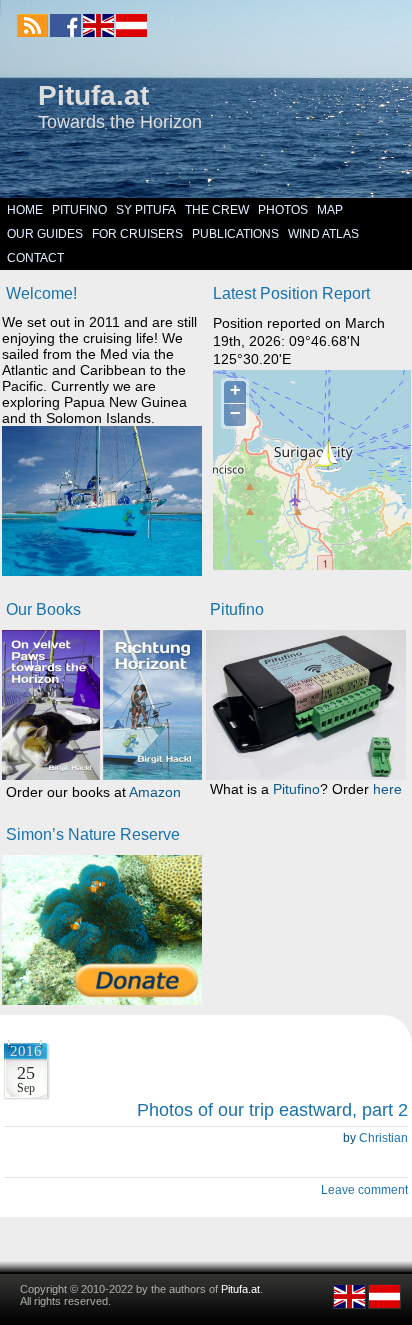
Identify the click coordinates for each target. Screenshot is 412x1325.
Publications (235, 234)
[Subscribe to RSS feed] (32, 25)
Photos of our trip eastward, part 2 (272, 1110)
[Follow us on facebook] (65, 25)
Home (25, 210)
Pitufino (79, 210)
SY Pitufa (146, 210)
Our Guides (45, 234)
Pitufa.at (93, 95)
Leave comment (364, 1190)
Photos (283, 210)
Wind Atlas (323, 234)
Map (330, 210)
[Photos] (102, 930)
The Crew (217, 210)
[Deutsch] (130, 33)
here (387, 789)
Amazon (155, 792)
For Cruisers (137, 234)
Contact (35, 258)
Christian (383, 1138)
